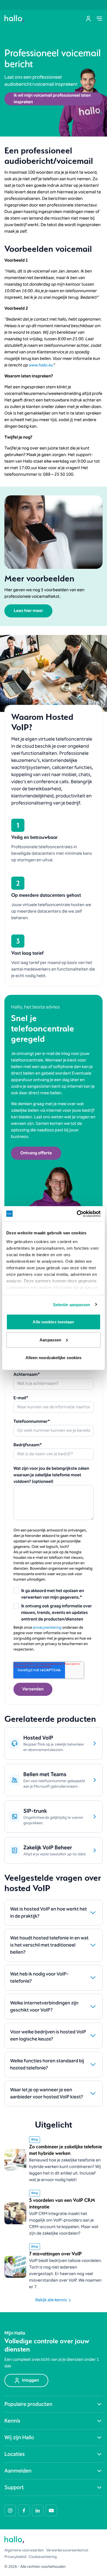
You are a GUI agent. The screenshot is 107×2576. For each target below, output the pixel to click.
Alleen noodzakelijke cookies (54, 1358)
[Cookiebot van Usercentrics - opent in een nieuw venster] (77, 1214)
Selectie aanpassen (72, 1304)
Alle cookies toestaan (53, 1322)
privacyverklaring (48, 1628)
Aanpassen (50, 1340)
